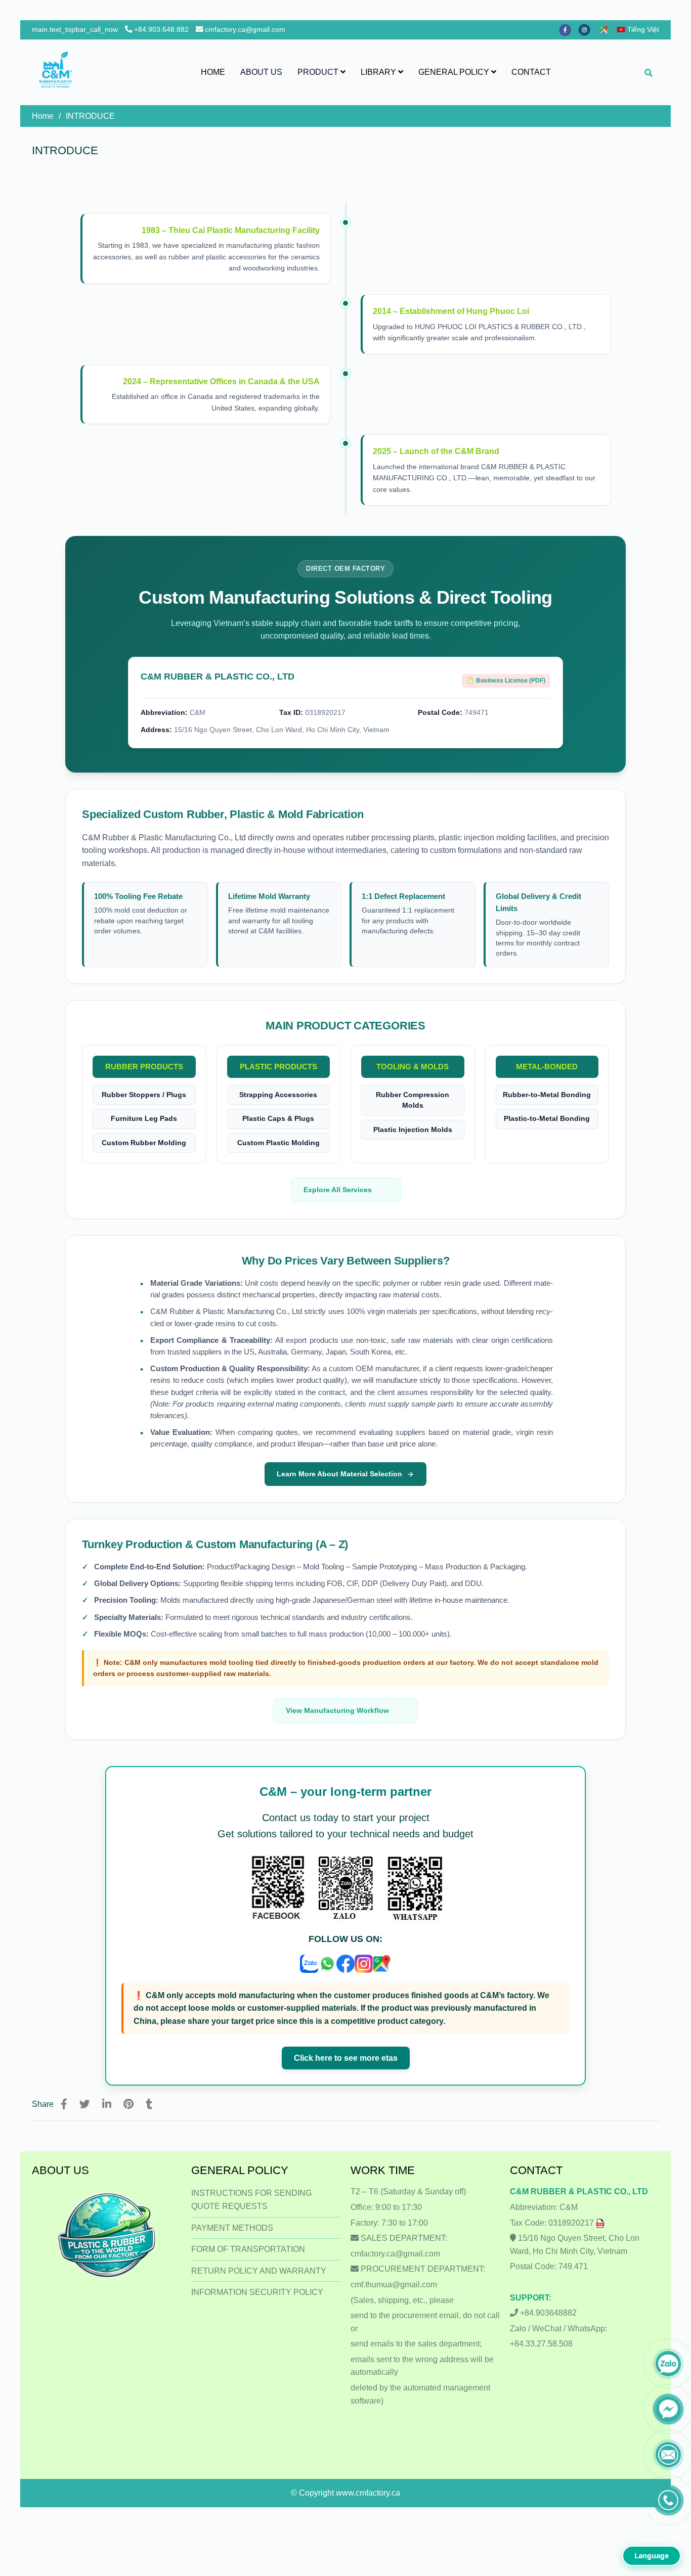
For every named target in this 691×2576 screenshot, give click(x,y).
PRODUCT (319, 72)
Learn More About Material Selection (339, 1474)
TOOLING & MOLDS (413, 1067)
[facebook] (569, 29)
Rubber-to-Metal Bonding (547, 1095)
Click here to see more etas (346, 2058)
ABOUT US (261, 72)
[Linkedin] (107, 2104)
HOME (213, 72)
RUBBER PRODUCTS (144, 1067)
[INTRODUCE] (57, 72)
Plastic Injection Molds (413, 1130)
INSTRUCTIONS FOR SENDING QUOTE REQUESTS (251, 2200)
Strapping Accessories (278, 1095)
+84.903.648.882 (161, 29)
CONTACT (531, 72)
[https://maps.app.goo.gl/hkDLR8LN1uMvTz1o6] (606, 29)
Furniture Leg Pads (144, 1119)
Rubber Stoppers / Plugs (144, 1095)
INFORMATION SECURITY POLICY (257, 2292)
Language (652, 2556)
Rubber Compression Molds (413, 1100)
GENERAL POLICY (455, 72)
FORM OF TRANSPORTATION (248, 2249)
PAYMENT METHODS (232, 2228)
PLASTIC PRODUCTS (278, 1067)
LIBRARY (379, 72)
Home (43, 116)
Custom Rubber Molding (144, 1143)
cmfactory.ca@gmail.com (245, 29)
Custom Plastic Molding (278, 1143)
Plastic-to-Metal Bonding (547, 1119)
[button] (640, 29)
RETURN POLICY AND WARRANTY (259, 2271)
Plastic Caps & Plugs (278, 1119)
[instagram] (588, 29)
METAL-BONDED (547, 1067)
